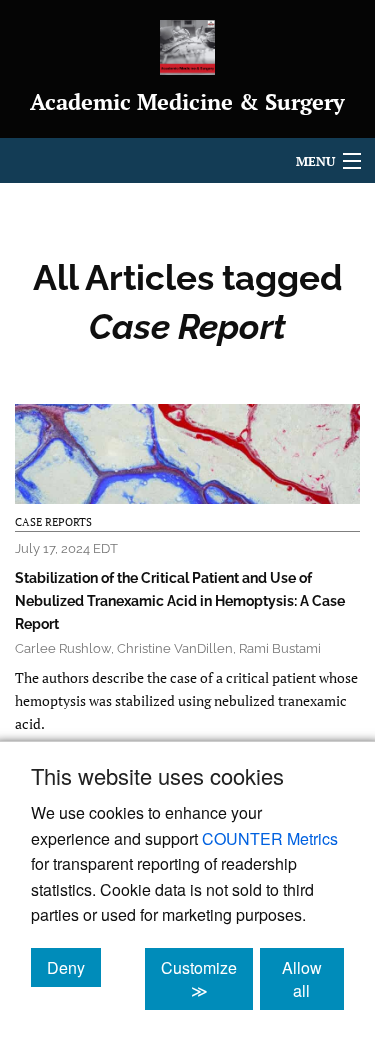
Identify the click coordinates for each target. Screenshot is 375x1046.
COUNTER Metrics (270, 838)
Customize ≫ (207, 979)
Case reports (53, 522)
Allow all (313, 979)
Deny (74, 967)
